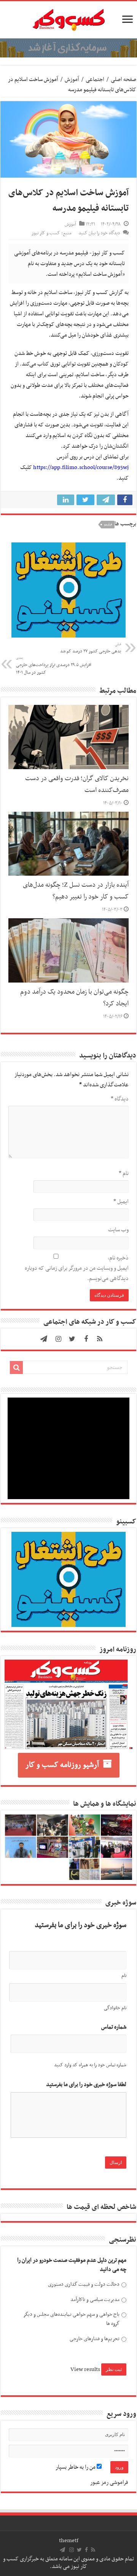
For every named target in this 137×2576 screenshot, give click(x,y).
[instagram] (59, 1339)
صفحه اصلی (123, 80)
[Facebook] (86, 1339)
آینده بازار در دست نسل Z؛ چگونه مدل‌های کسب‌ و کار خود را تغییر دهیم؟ (76, 891)
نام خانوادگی (115, 2008)
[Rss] (100, 1339)
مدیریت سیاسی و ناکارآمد (95, 2300)
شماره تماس (114, 2027)
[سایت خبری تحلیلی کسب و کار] (68, 18)
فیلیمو (108, 525)
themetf (69, 2541)
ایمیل (121, 1202)
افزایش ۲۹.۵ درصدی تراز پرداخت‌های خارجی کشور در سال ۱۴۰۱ (54, 666)
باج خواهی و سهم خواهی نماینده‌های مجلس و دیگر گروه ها (71, 2319)
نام (124, 1174)
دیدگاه (120, 1099)
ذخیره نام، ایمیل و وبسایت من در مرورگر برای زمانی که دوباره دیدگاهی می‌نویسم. (77, 1268)
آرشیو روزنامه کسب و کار (62, 1765)
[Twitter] (72, 1339)
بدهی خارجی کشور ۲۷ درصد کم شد (91, 648)
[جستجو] (16, 1368)
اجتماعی (95, 80)
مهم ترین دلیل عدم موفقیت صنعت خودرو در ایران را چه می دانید (72, 2265)
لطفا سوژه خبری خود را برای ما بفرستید (86, 2085)
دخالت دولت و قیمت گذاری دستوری (84, 2284)
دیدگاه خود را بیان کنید (99, 233)
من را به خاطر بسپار (76, 2467)
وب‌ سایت (118, 1230)
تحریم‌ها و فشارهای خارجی (95, 2339)
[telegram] (44, 1339)
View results (85, 2369)
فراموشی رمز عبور (109, 2482)
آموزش (72, 80)
